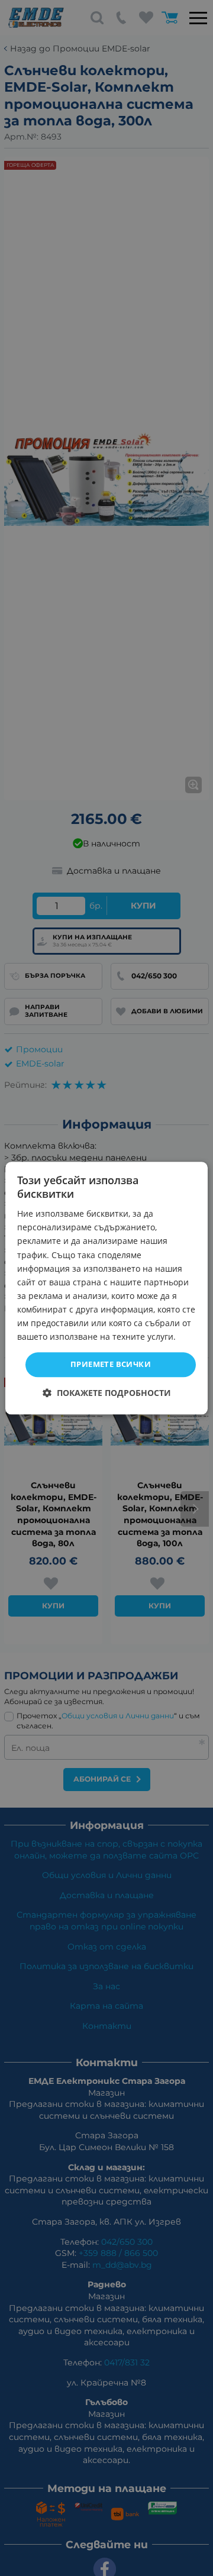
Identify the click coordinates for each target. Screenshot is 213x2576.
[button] (107, 1393)
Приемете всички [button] (111, 1365)
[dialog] (106, 1288)
